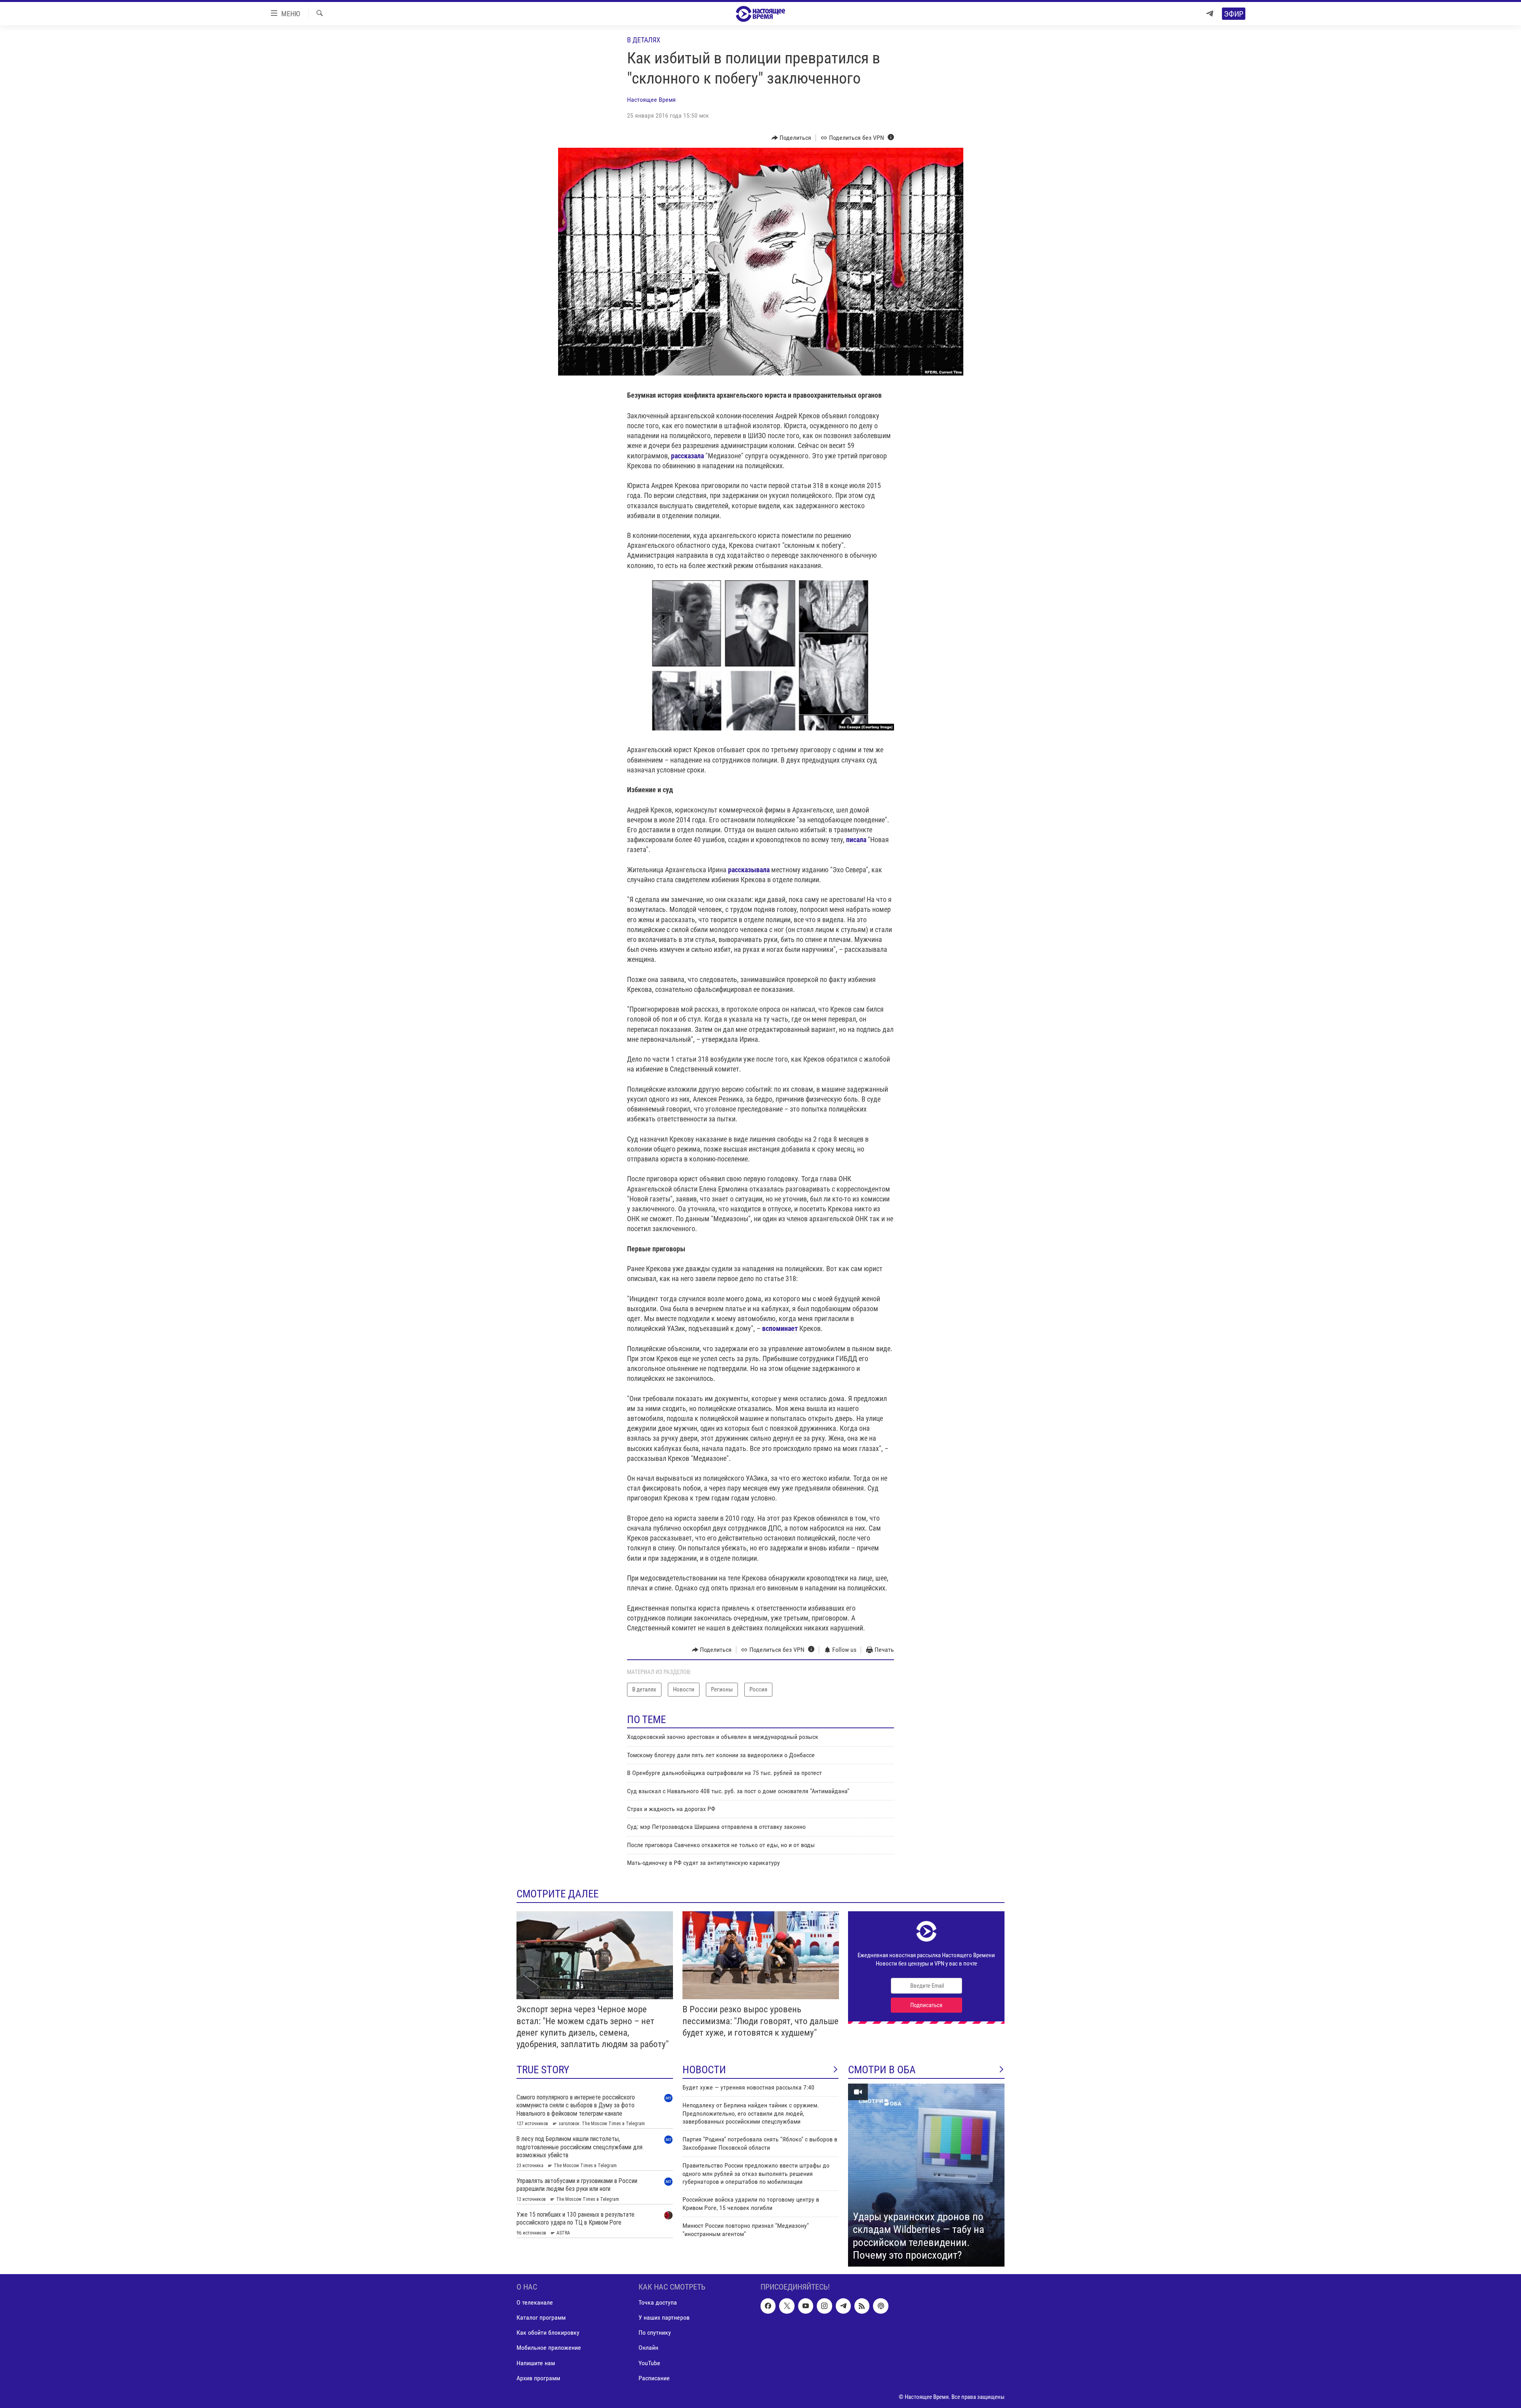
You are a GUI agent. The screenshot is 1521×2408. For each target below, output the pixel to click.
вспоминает (780, 1328)
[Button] (792, 138)
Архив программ (538, 2378)
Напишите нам (536, 2363)
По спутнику (655, 2333)
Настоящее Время (651, 100)
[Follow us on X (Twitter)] (787, 2306)
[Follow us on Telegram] (843, 2306)
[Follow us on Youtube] (806, 2306)
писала (856, 840)
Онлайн (648, 2348)
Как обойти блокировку (548, 2333)
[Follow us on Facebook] (768, 2306)
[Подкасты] (881, 2306)
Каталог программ (541, 2317)
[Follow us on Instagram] (824, 2306)
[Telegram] (1210, 14)
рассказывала (749, 870)
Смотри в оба (882, 2070)
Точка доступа (658, 2302)
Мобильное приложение (549, 2348)
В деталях (644, 40)
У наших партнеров (664, 2317)
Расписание (654, 2378)
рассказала (687, 456)
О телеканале (535, 2302)
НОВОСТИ (704, 2070)
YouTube (649, 2363)
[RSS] (862, 2306)
